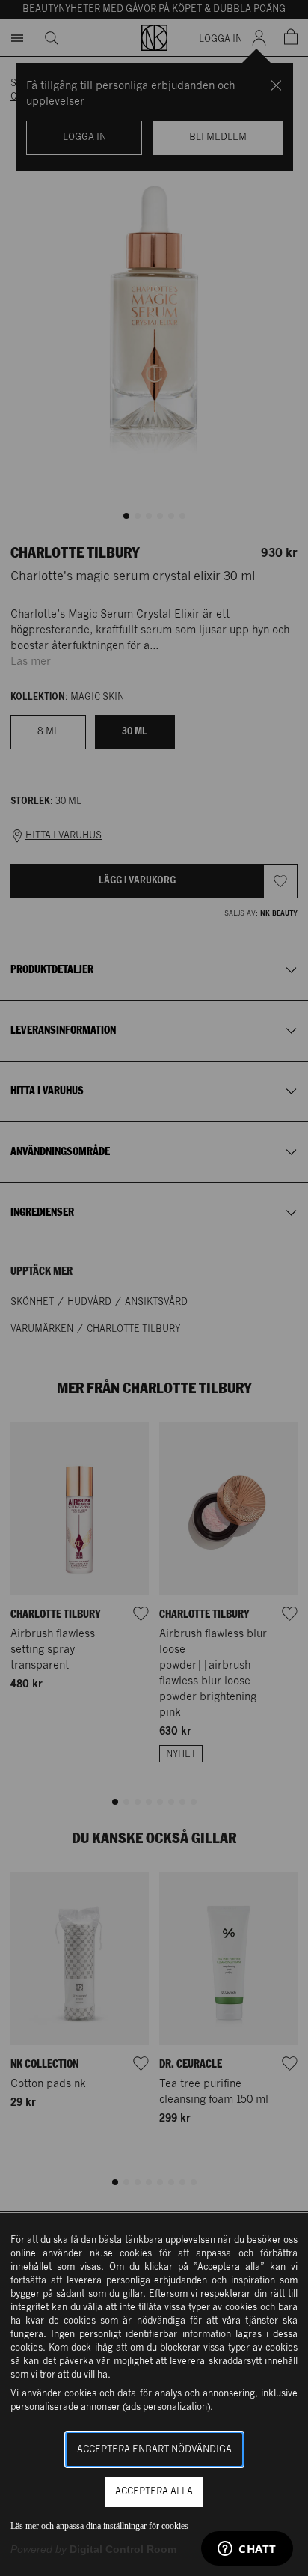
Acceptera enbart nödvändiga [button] (154, 2450)
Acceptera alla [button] (154, 2492)
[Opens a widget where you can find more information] (247, 2550)
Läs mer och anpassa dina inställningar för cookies (99, 2526)
